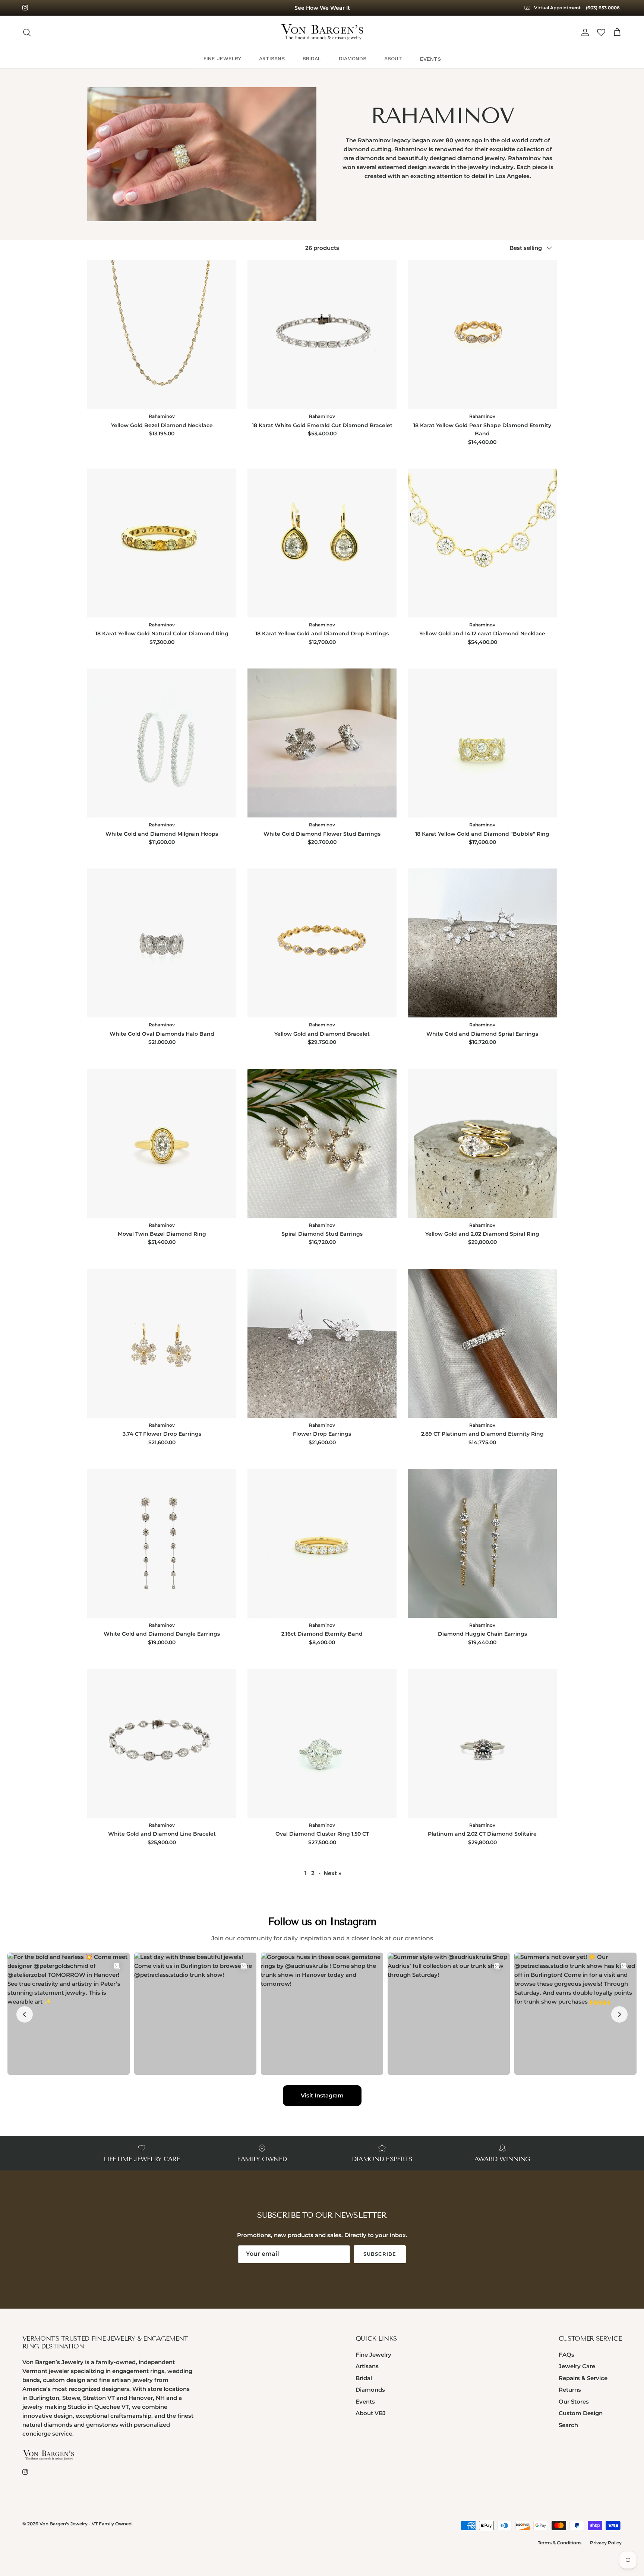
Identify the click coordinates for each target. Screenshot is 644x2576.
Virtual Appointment (557, 8)
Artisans (367, 2366)
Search (568, 2425)
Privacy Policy (606, 2543)
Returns (570, 2390)
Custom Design (581, 2413)
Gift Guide (322, 8)
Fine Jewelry (373, 2355)
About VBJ (371, 2413)
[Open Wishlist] (601, 32)
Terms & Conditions (560, 2543)
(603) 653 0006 (603, 8)
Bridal (364, 2378)
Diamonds (370, 2390)
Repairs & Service (583, 2378)
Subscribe (380, 2254)
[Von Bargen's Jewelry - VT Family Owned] (322, 32)
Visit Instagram (322, 2095)
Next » (332, 1873)
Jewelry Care (577, 2366)
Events (365, 2402)
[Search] (27, 32)
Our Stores (574, 2402)
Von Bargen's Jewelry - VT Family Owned (86, 2524)
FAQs (566, 2355)
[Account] (584, 32)
